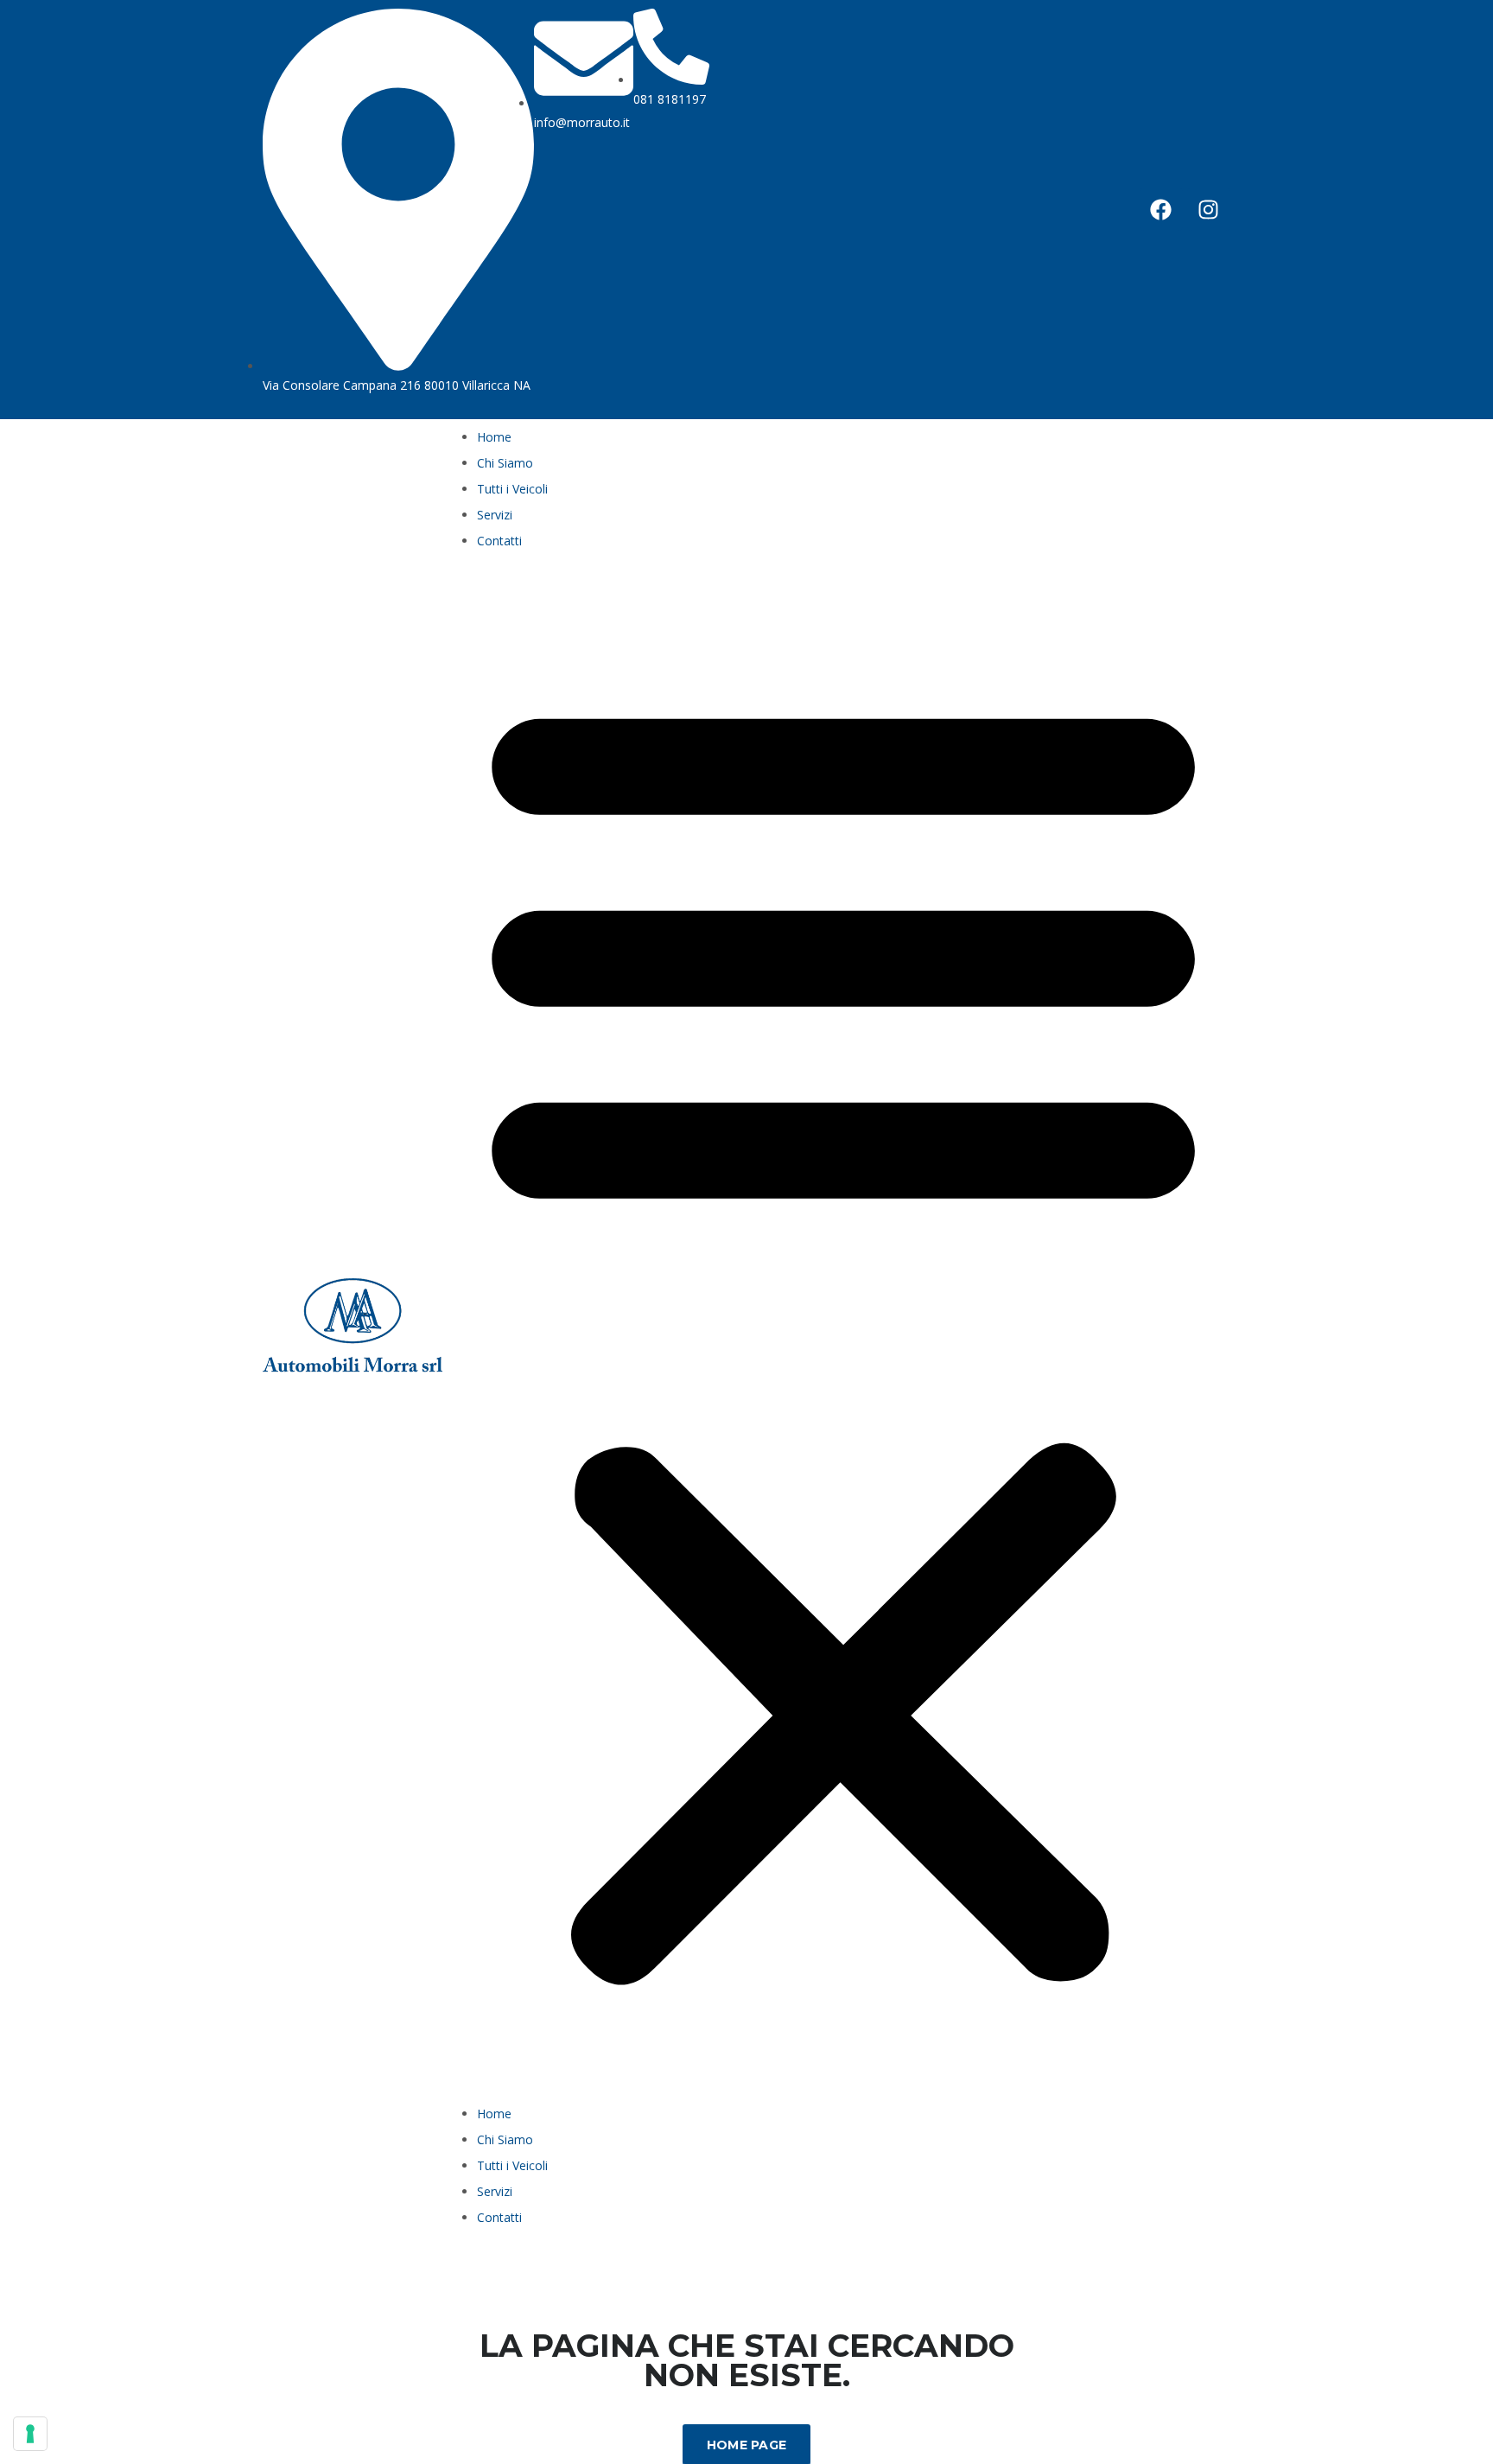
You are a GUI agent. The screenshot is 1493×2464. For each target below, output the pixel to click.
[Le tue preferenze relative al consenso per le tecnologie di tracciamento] (30, 2434)
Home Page (747, 2445)
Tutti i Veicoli (512, 489)
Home (494, 437)
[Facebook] (1161, 209)
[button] (843, 1332)
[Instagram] (1209, 209)
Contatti (499, 541)
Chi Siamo (505, 463)
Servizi (495, 515)
